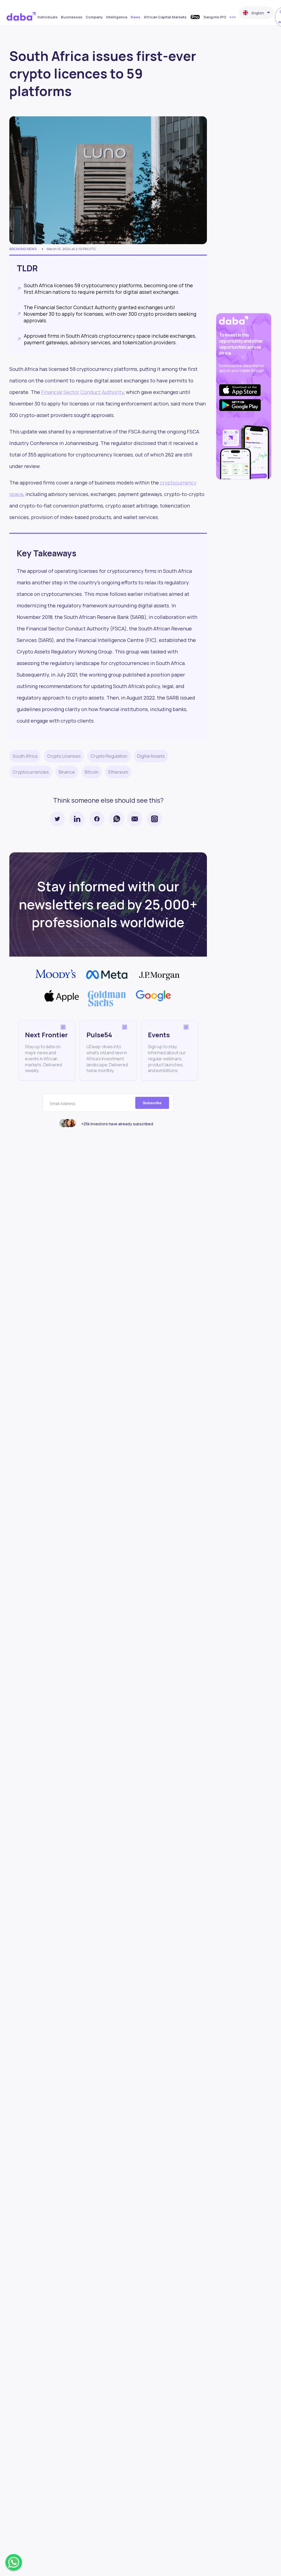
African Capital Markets (165, 17)
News (136, 17)
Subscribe (152, 1103)
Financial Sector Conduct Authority (82, 392)
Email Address (63, 1104)
